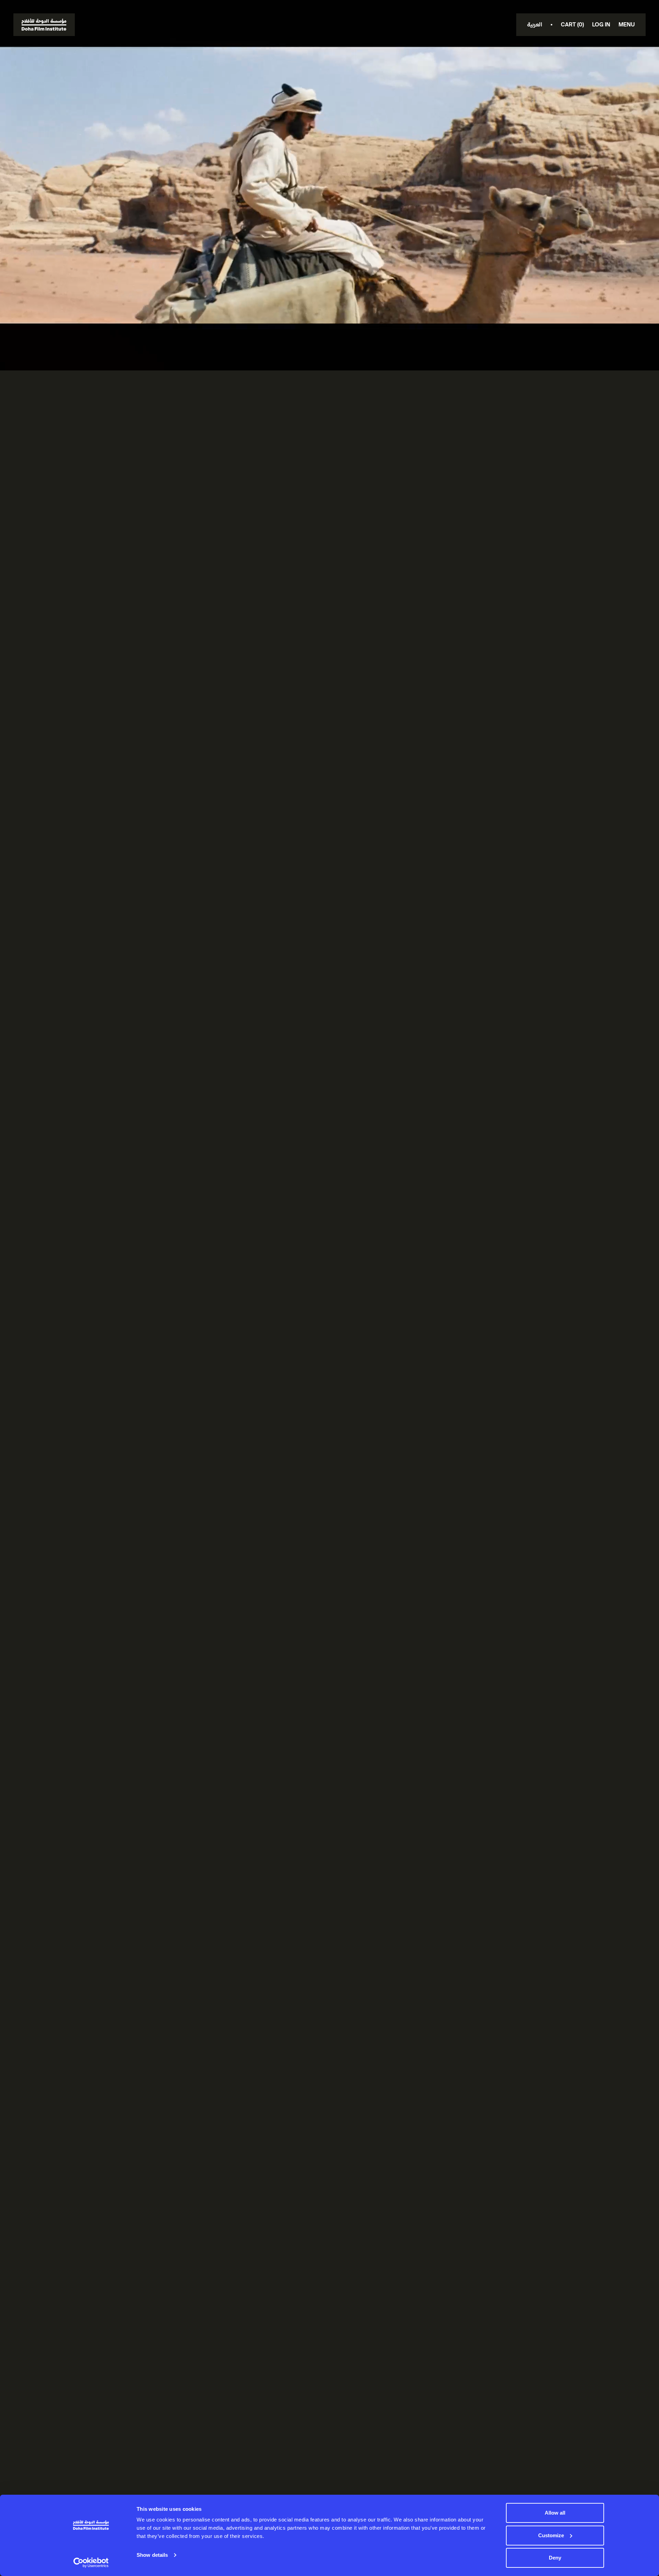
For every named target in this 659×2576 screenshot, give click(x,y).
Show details (152, 2555)
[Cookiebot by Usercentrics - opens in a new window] (91, 2563)
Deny (555, 2558)
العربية (535, 25)
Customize (551, 2535)
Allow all (555, 2513)
